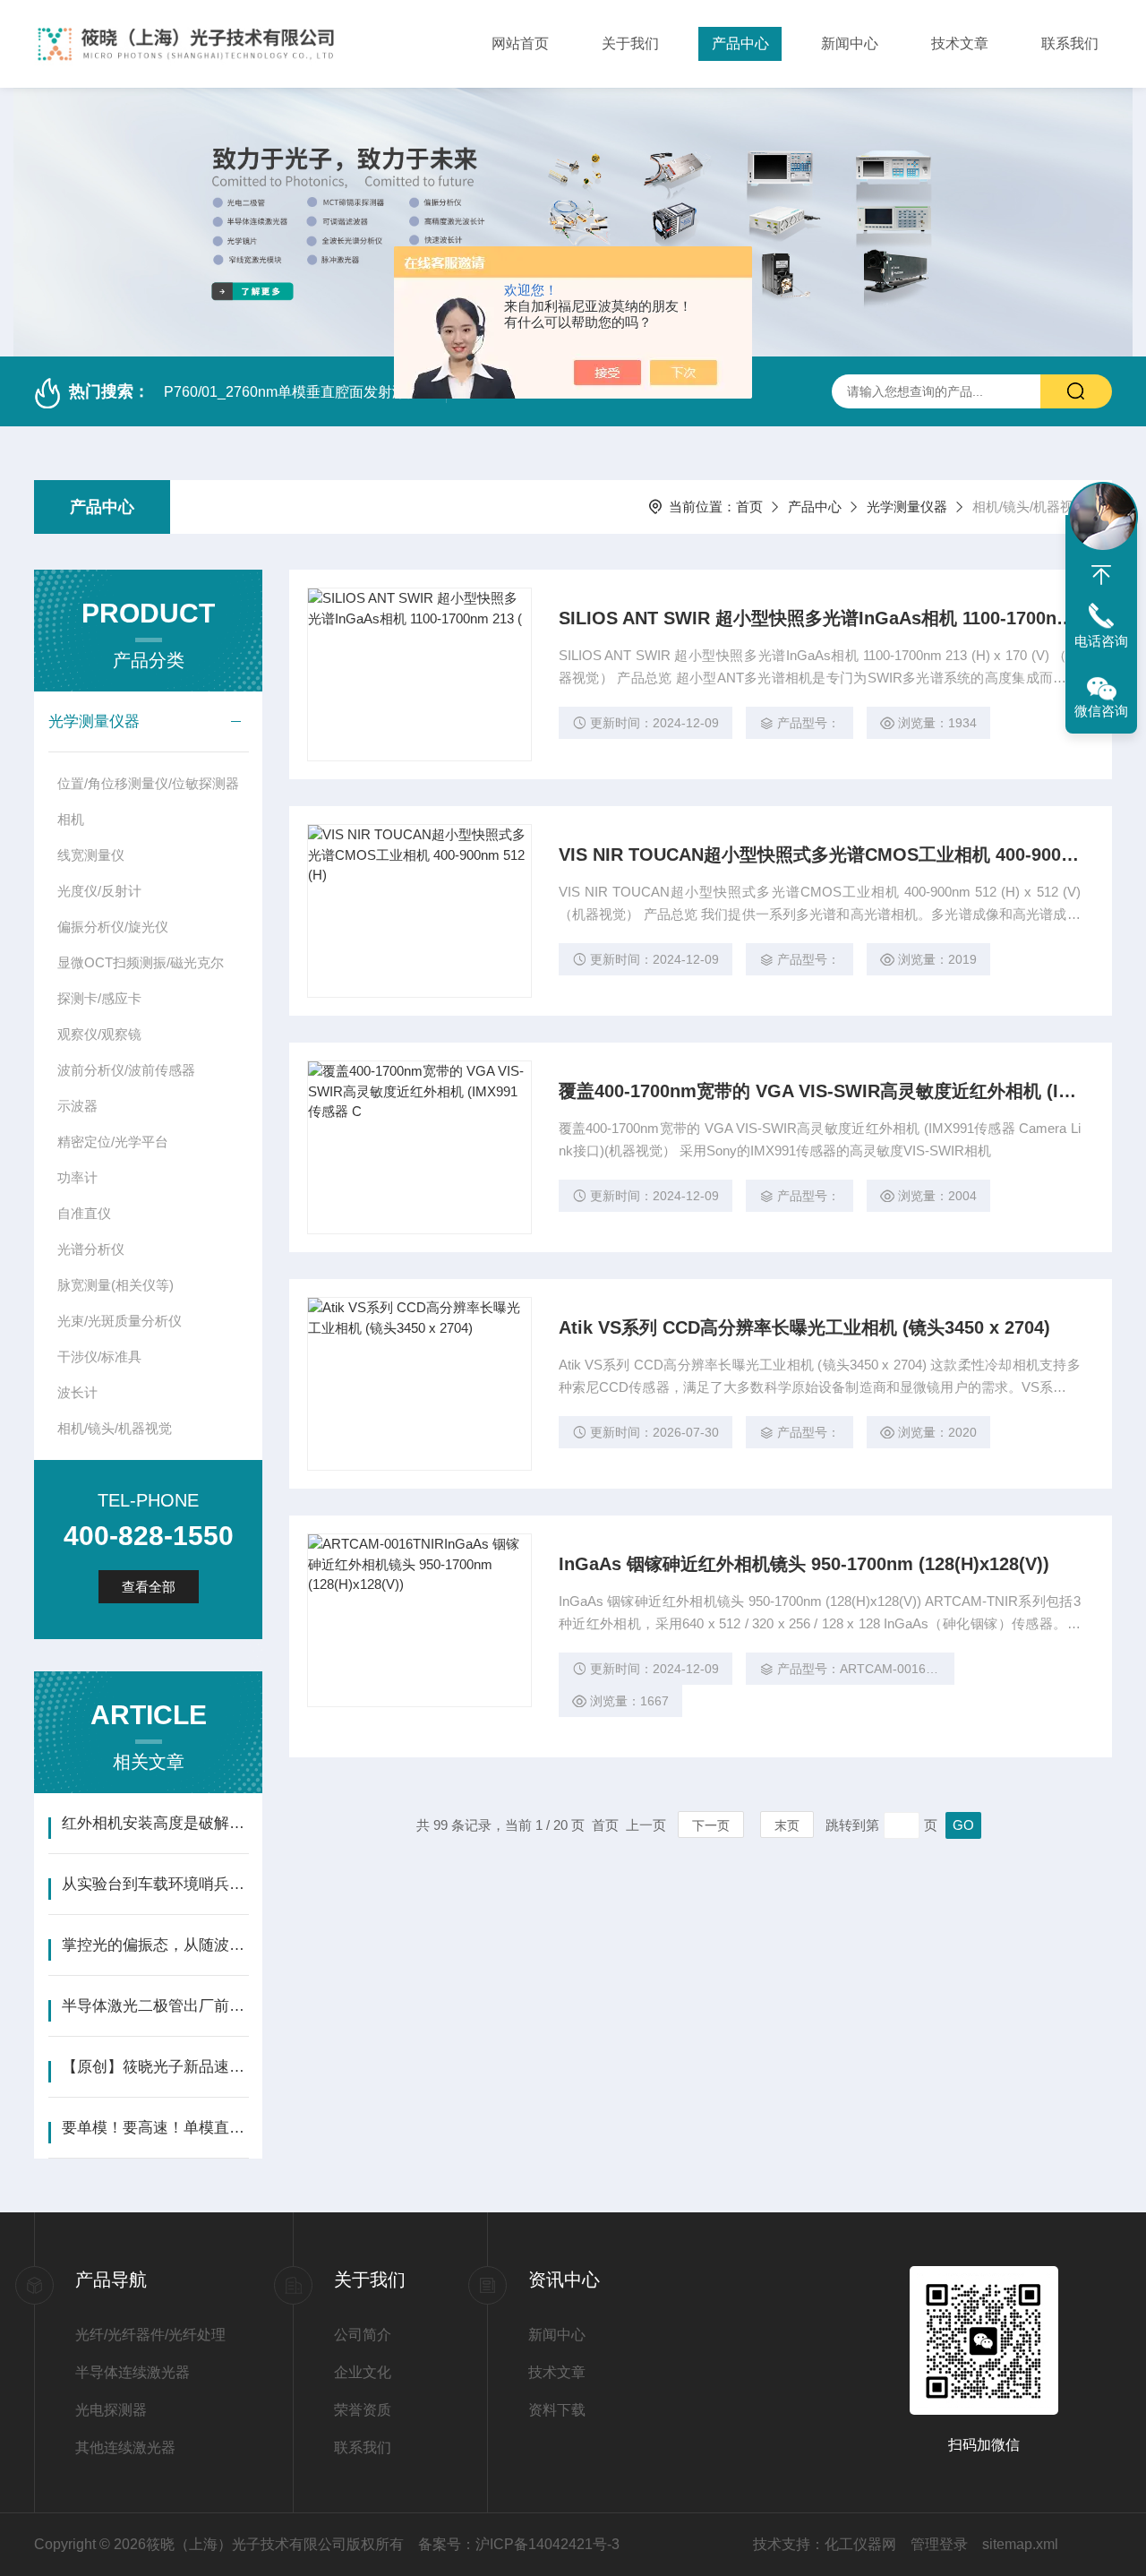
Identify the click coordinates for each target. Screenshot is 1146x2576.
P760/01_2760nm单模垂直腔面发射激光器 (299, 392)
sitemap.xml (1020, 2544)
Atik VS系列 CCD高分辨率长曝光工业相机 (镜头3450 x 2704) (804, 1327)
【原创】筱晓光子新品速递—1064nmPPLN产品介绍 (155, 2067)
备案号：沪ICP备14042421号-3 (519, 2544)
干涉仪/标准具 (99, 1357)
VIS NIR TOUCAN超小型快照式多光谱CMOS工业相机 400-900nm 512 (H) (820, 854)
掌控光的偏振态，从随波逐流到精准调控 (155, 1945)
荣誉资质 (363, 2410)
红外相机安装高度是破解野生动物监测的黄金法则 (155, 1823)
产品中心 (740, 43)
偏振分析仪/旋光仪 (113, 927)
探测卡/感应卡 (99, 998)
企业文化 (363, 2372)
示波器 (77, 1106)
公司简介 (363, 2335)
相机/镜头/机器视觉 (115, 1428)
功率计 (77, 1177)
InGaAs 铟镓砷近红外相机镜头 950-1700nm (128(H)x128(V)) (804, 1564)
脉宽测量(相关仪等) (115, 1285)
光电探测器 (111, 2410)
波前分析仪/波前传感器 (126, 1070)
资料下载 (557, 2410)
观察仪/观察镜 (99, 1034)
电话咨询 (1101, 641)
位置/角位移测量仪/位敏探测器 (148, 783)
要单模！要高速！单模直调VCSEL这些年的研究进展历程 (155, 2128)
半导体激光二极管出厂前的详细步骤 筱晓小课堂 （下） (155, 2006)
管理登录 (939, 2544)
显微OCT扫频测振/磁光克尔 (141, 962)
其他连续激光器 (125, 2447)
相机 (71, 819)
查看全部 (149, 1587)
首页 (749, 507)
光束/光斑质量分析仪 (120, 1321)
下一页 (711, 1825)
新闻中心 (850, 43)
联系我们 (1070, 43)
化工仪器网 (860, 2544)
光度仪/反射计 (99, 891)
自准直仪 (84, 1213)
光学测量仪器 (907, 507)
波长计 (77, 1392)
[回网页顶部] (1101, 575)
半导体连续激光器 (133, 2372)
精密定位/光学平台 (113, 1142)
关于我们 (630, 43)
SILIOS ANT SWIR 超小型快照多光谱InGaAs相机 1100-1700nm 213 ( (820, 618)
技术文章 (960, 43)
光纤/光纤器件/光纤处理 (150, 2335)
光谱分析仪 (91, 1249)
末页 (787, 1825)
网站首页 (520, 43)
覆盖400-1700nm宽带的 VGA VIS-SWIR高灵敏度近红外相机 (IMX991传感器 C (820, 1091)
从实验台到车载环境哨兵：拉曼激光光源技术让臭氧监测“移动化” (155, 1884)
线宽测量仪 (91, 855)
